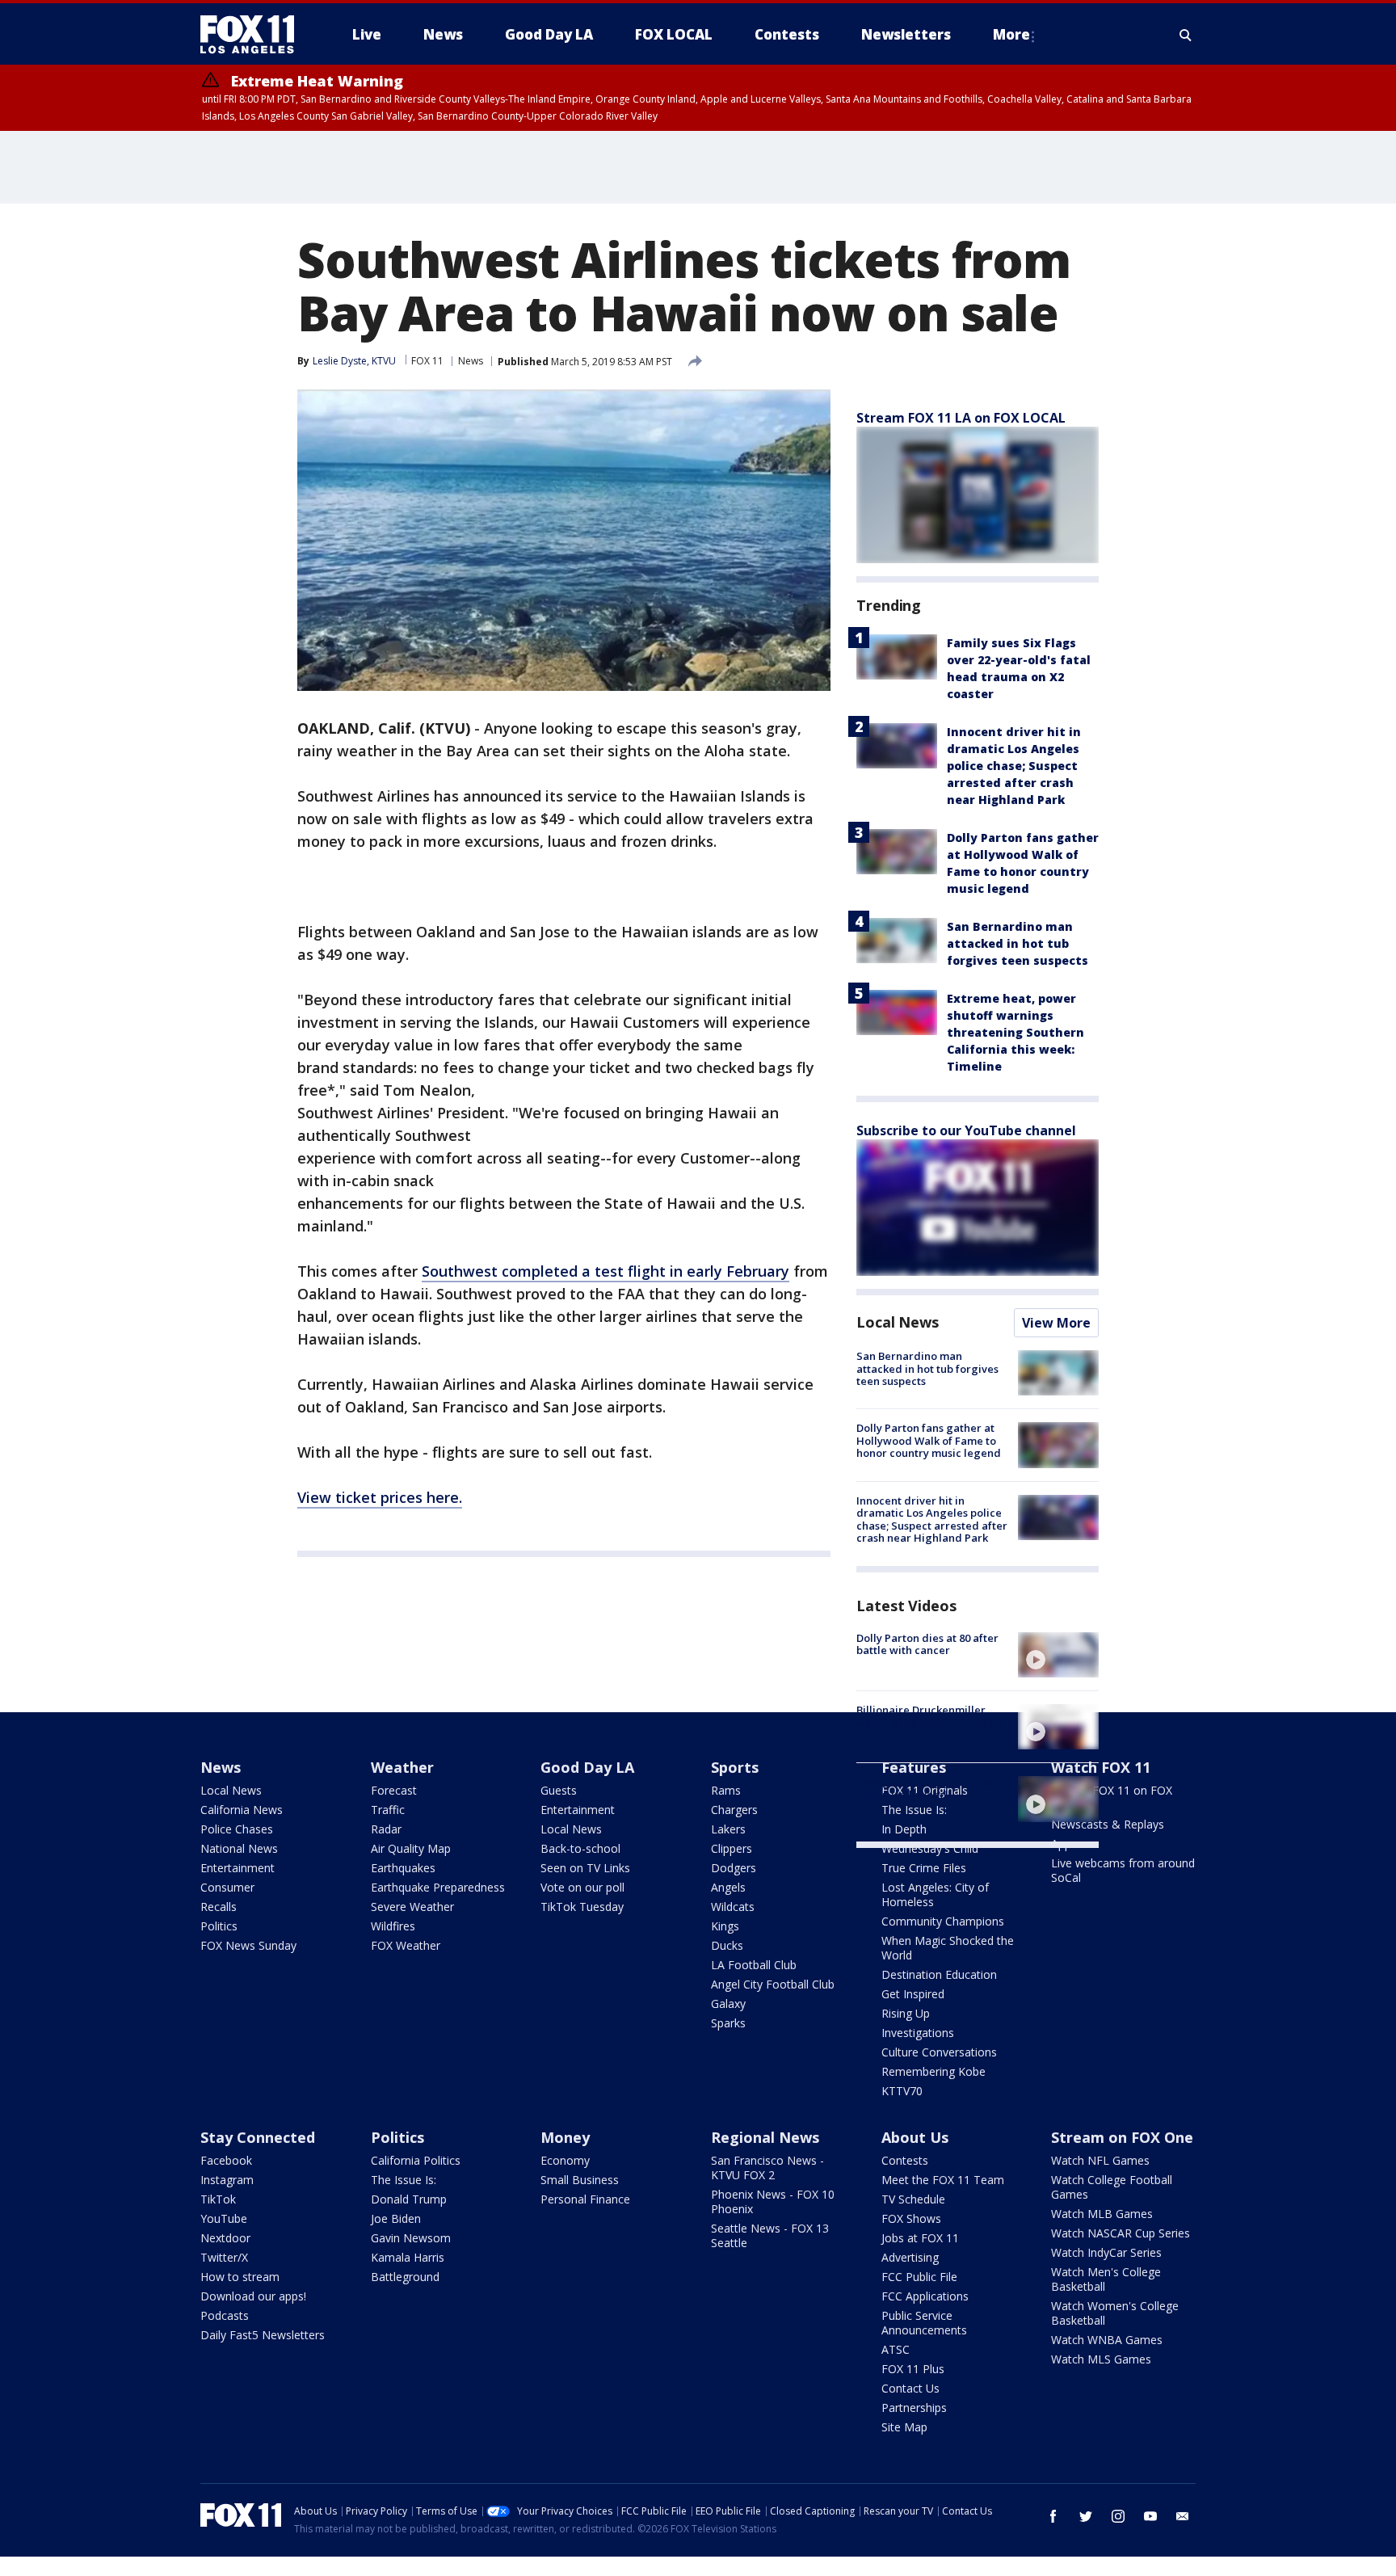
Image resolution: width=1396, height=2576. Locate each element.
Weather (402, 1767)
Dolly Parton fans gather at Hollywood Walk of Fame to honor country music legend (929, 1440)
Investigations (918, 2033)
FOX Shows (911, 2218)
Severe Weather (412, 1907)
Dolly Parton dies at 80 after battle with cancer (927, 1644)
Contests (905, 2160)
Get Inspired (913, 1994)
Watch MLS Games (1101, 2359)
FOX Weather (406, 1945)
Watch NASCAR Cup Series (1121, 2233)
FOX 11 (427, 361)
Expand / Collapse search (1186, 35)
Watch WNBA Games (1107, 2340)
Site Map (904, 2427)
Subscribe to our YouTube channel (966, 1130)
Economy (565, 2160)
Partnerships (914, 2408)
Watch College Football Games (1112, 2187)
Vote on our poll (582, 1887)
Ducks (727, 1945)
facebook (1053, 2516)
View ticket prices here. (380, 1497)
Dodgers (734, 1868)
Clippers (732, 1848)
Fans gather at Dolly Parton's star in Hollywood (930, 1788)
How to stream (240, 2277)
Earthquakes (403, 1868)
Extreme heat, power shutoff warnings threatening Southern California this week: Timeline (1015, 1032)
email (1183, 2516)
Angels (728, 1887)
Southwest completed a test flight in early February (605, 1271)
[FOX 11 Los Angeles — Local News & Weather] (254, 35)
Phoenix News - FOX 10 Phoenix (773, 2201)
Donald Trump (409, 2199)
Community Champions (943, 1921)
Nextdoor (225, 2238)
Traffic (388, 1810)
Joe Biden (396, 2218)
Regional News (765, 2137)
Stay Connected (258, 2137)
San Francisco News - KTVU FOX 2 (767, 2168)
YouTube (224, 2218)
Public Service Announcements (924, 2323)
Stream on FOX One (1122, 2137)
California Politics (416, 2160)
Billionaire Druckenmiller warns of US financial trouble (931, 1716)
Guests (559, 1790)
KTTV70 (902, 2091)
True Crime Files (924, 1868)
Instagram (227, 2180)
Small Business (580, 2180)
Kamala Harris (408, 2257)
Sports (735, 1767)
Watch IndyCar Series (1106, 2252)
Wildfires (393, 1926)
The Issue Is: (404, 2180)
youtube (1150, 2516)
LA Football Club (754, 1965)
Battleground (405, 2277)
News (471, 361)
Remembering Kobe (933, 2071)
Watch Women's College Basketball (1115, 2313)
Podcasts (225, 2315)
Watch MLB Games (1102, 2214)
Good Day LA (587, 1767)
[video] (1058, 1655)
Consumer (227, 1887)
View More (1056, 1323)
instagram (1118, 2516)
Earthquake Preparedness (438, 1887)
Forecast (394, 1790)
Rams (726, 1790)
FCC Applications (925, 2296)
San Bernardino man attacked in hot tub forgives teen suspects (1018, 943)
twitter (1086, 2516)
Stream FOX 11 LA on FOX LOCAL (961, 418)
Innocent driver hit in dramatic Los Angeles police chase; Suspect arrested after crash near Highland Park (1014, 766)
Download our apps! (253, 2296)
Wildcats (733, 1907)
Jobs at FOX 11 (920, 2238)
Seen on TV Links (585, 1868)
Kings (725, 1926)
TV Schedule (913, 2199)
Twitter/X (224, 2257)
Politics (219, 1926)
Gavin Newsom (411, 2238)
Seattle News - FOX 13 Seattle (770, 2235)
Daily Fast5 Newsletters (263, 2335)
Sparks (728, 2023)
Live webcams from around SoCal (1123, 1870)
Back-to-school (580, 1848)
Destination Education (939, 1974)
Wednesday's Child (930, 1848)
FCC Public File (919, 2277)
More (1011, 34)
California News (242, 1810)
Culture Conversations (939, 2052)
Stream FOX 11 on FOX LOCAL (1112, 1797)
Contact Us (910, 2388)
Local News (898, 1322)
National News (239, 1848)
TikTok (218, 2199)
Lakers (728, 1829)
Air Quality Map (411, 1848)
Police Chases (237, 1829)
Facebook (226, 2160)
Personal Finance (585, 2199)
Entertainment (238, 1868)
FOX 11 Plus (913, 2369)
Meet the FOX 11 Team (943, 2180)
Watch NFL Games (1100, 2160)
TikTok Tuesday (582, 1907)
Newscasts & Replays (1108, 1824)
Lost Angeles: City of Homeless (935, 1894)
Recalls (219, 1907)
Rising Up (906, 2013)
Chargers (734, 1810)
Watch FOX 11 (1101, 1767)
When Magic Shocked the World (948, 1948)
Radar (386, 1829)
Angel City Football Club (773, 1984)
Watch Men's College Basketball (1106, 2279)
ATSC (896, 2349)
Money (565, 2137)
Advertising (910, 2257)
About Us (915, 2137)
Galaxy (728, 2004)
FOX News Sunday (248, 1945)
